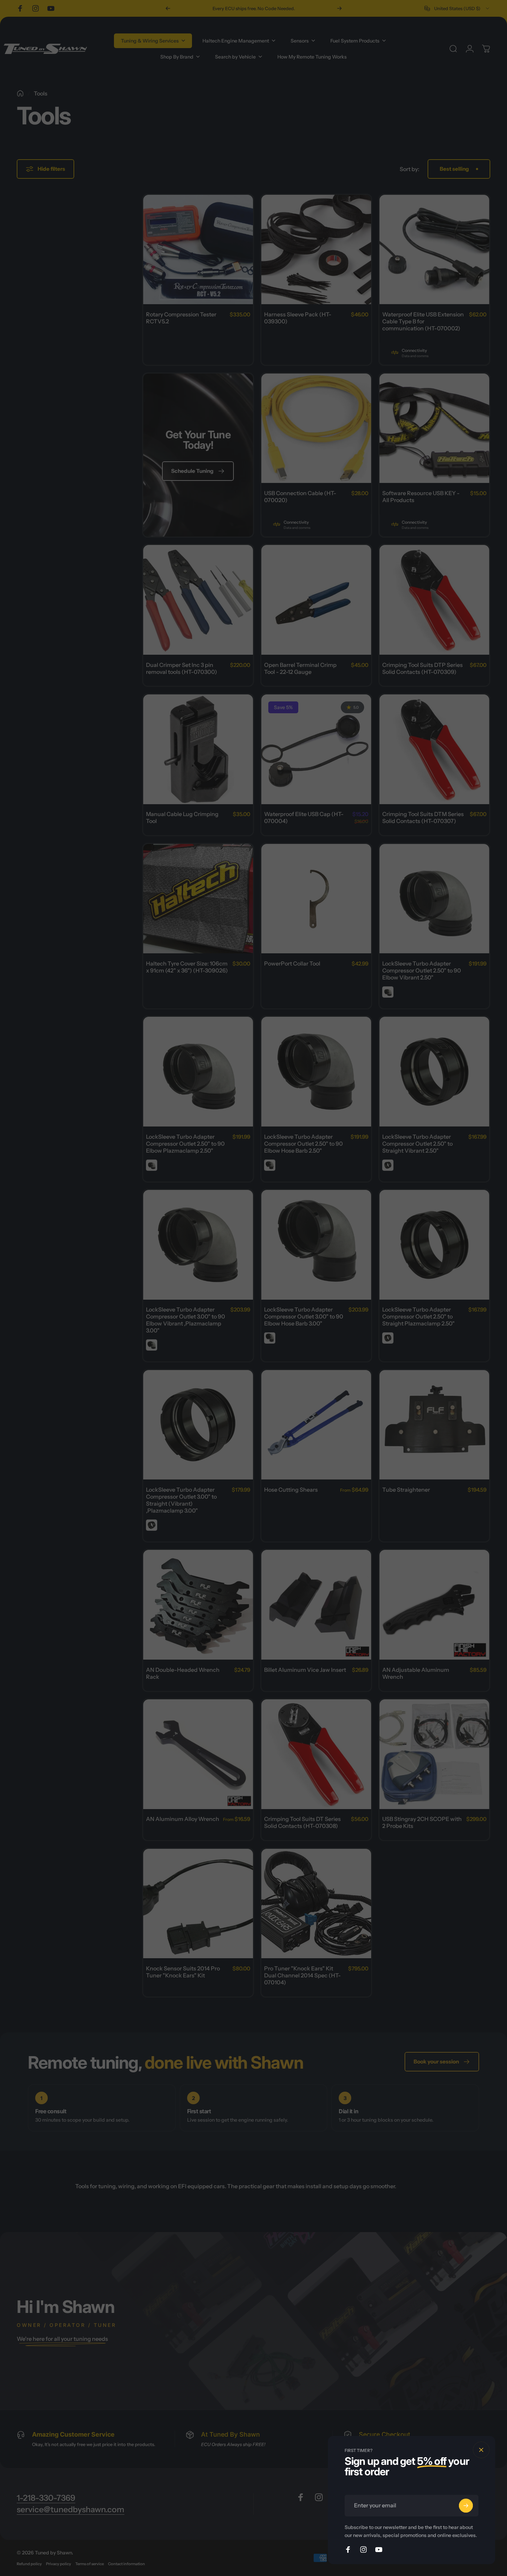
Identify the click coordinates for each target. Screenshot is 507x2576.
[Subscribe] (466, 2506)
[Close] (481, 2450)
